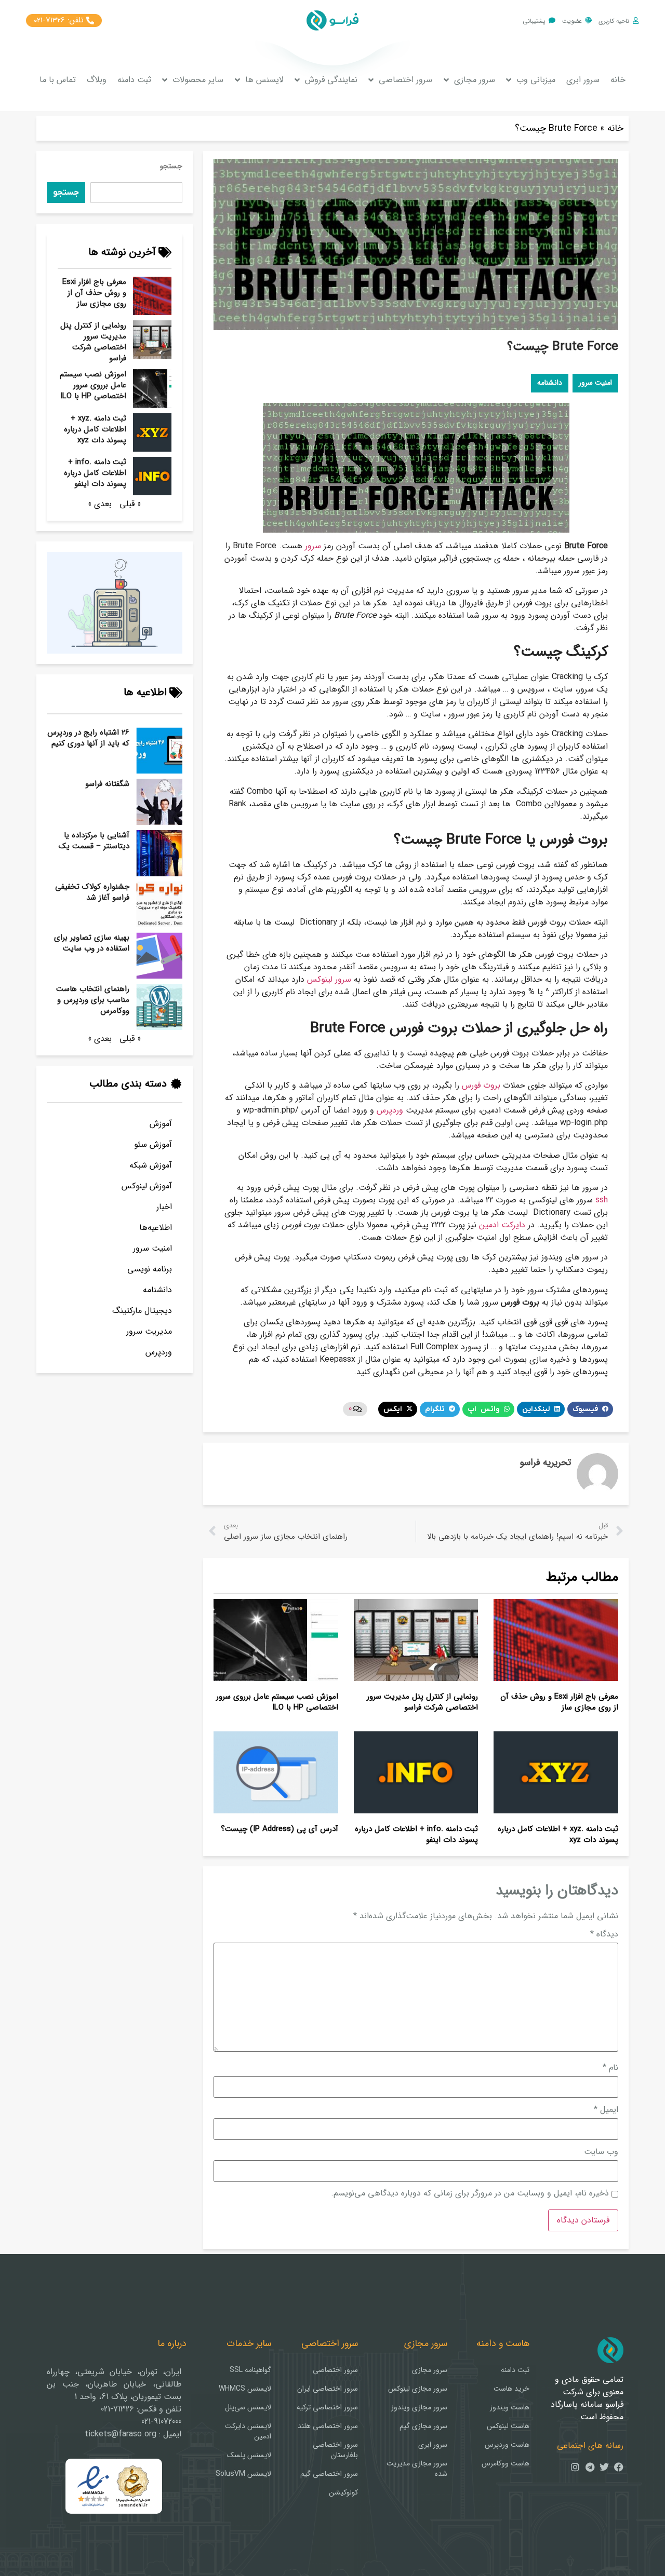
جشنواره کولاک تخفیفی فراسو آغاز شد (92, 892)
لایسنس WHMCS (245, 2389)
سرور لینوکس (329, 979)
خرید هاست (511, 2389)
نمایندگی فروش (331, 80)
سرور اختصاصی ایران (328, 2389)
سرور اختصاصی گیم (329, 2474)
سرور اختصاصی (405, 80)
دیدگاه (604, 1934)
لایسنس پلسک (249, 2455)
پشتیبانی (534, 21)
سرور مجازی (475, 80)
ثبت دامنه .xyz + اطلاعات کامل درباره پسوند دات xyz (95, 429)
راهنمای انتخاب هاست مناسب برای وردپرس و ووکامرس (93, 1000)
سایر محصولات (198, 80)
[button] (590, 1409)
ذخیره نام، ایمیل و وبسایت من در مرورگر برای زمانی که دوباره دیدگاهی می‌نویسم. (470, 2193)
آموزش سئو (153, 1144)
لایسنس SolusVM (243, 2474)
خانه (618, 80)
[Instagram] (575, 2467)
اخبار (164, 1207)
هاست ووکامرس (506, 2463)
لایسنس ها (264, 80)
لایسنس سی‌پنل (248, 2407)
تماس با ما (58, 80)
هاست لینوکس (508, 2426)
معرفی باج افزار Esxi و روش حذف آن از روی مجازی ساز (94, 293)
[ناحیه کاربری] (636, 21)
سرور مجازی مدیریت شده (417, 2469)
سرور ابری (583, 80)
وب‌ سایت (601, 2152)
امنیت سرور (152, 1248)
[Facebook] (619, 2467)
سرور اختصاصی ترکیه (327, 2407)
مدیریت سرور (149, 1331)
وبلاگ (97, 80)
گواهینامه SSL (250, 2370)
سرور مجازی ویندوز (419, 2407)
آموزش (161, 1124)
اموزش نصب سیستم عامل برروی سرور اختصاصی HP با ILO (93, 385)
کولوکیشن (343, 2492)
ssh (602, 1200)
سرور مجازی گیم (423, 2426)
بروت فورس (481, 1085)
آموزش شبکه (151, 1165)
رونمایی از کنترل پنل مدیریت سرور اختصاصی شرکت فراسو (93, 342)
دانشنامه (157, 1290)
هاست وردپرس (507, 2445)
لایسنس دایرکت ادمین (248, 2431)
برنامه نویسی (150, 1269)
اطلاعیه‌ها (156, 1228)
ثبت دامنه (134, 80)
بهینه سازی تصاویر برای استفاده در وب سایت (92, 943)
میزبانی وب (536, 80)
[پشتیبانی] (552, 21)
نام (610, 2068)
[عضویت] (588, 21)
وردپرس (159, 1352)
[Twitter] (604, 2467)
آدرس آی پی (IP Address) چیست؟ (280, 1829)
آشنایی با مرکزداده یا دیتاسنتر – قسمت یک (94, 841)
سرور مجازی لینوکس (418, 2389)
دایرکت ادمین (502, 1225)
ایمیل (606, 2110)
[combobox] (136, 193)
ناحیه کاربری (614, 21)
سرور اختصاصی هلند (328, 2426)
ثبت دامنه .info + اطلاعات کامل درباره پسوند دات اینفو (95, 473)
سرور (313, 546)
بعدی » (100, 504)
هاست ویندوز (510, 2407)
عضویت (572, 21)
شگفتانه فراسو (107, 784)
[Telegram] (590, 2467)
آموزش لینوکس (147, 1186)
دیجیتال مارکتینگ (142, 1311)
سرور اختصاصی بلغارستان (335, 2450)
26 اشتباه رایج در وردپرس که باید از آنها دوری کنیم (88, 738)
